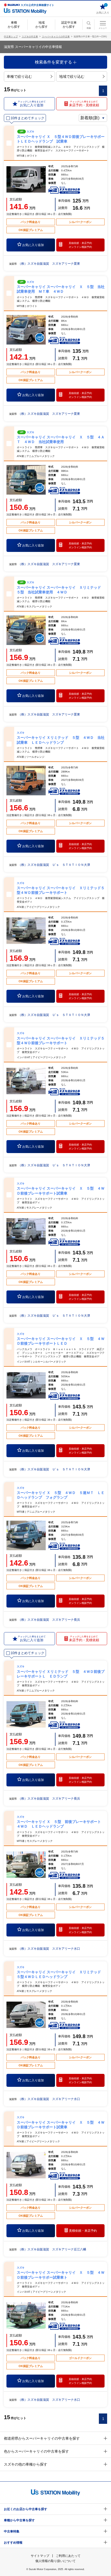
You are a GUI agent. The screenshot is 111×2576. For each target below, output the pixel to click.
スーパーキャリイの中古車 (56, 37)
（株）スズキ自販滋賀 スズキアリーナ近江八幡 (52, 2249)
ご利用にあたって (68, 2556)
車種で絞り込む (19, 76)
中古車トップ (11, 37)
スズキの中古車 (30, 37)
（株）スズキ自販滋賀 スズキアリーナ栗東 (49, 264)
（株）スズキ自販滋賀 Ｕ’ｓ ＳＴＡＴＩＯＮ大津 (54, 865)
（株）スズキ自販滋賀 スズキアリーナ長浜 (49, 1620)
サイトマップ (40, 2556)
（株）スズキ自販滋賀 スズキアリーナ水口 (49, 1949)
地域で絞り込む (72, 76)
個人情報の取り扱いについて (55, 2561)
